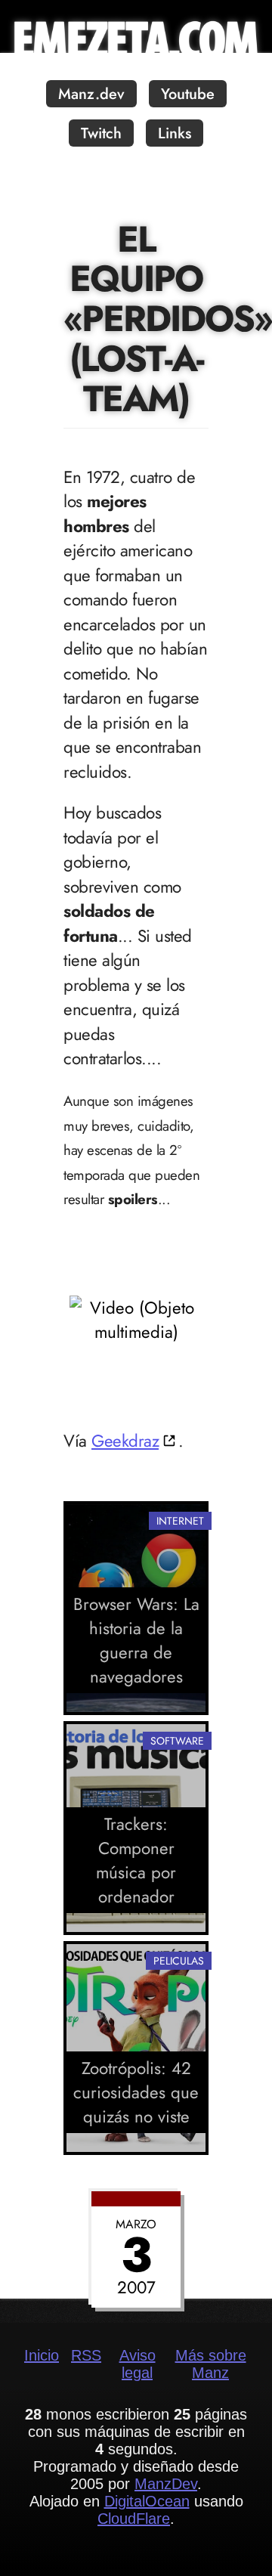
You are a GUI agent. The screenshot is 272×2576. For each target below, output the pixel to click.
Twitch (101, 133)
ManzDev (166, 2484)
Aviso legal (138, 2364)
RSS (86, 2355)
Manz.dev (91, 94)
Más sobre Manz (211, 2364)
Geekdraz (125, 1441)
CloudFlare (134, 2519)
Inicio (42, 2355)
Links (175, 133)
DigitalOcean (147, 2501)
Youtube (188, 94)
